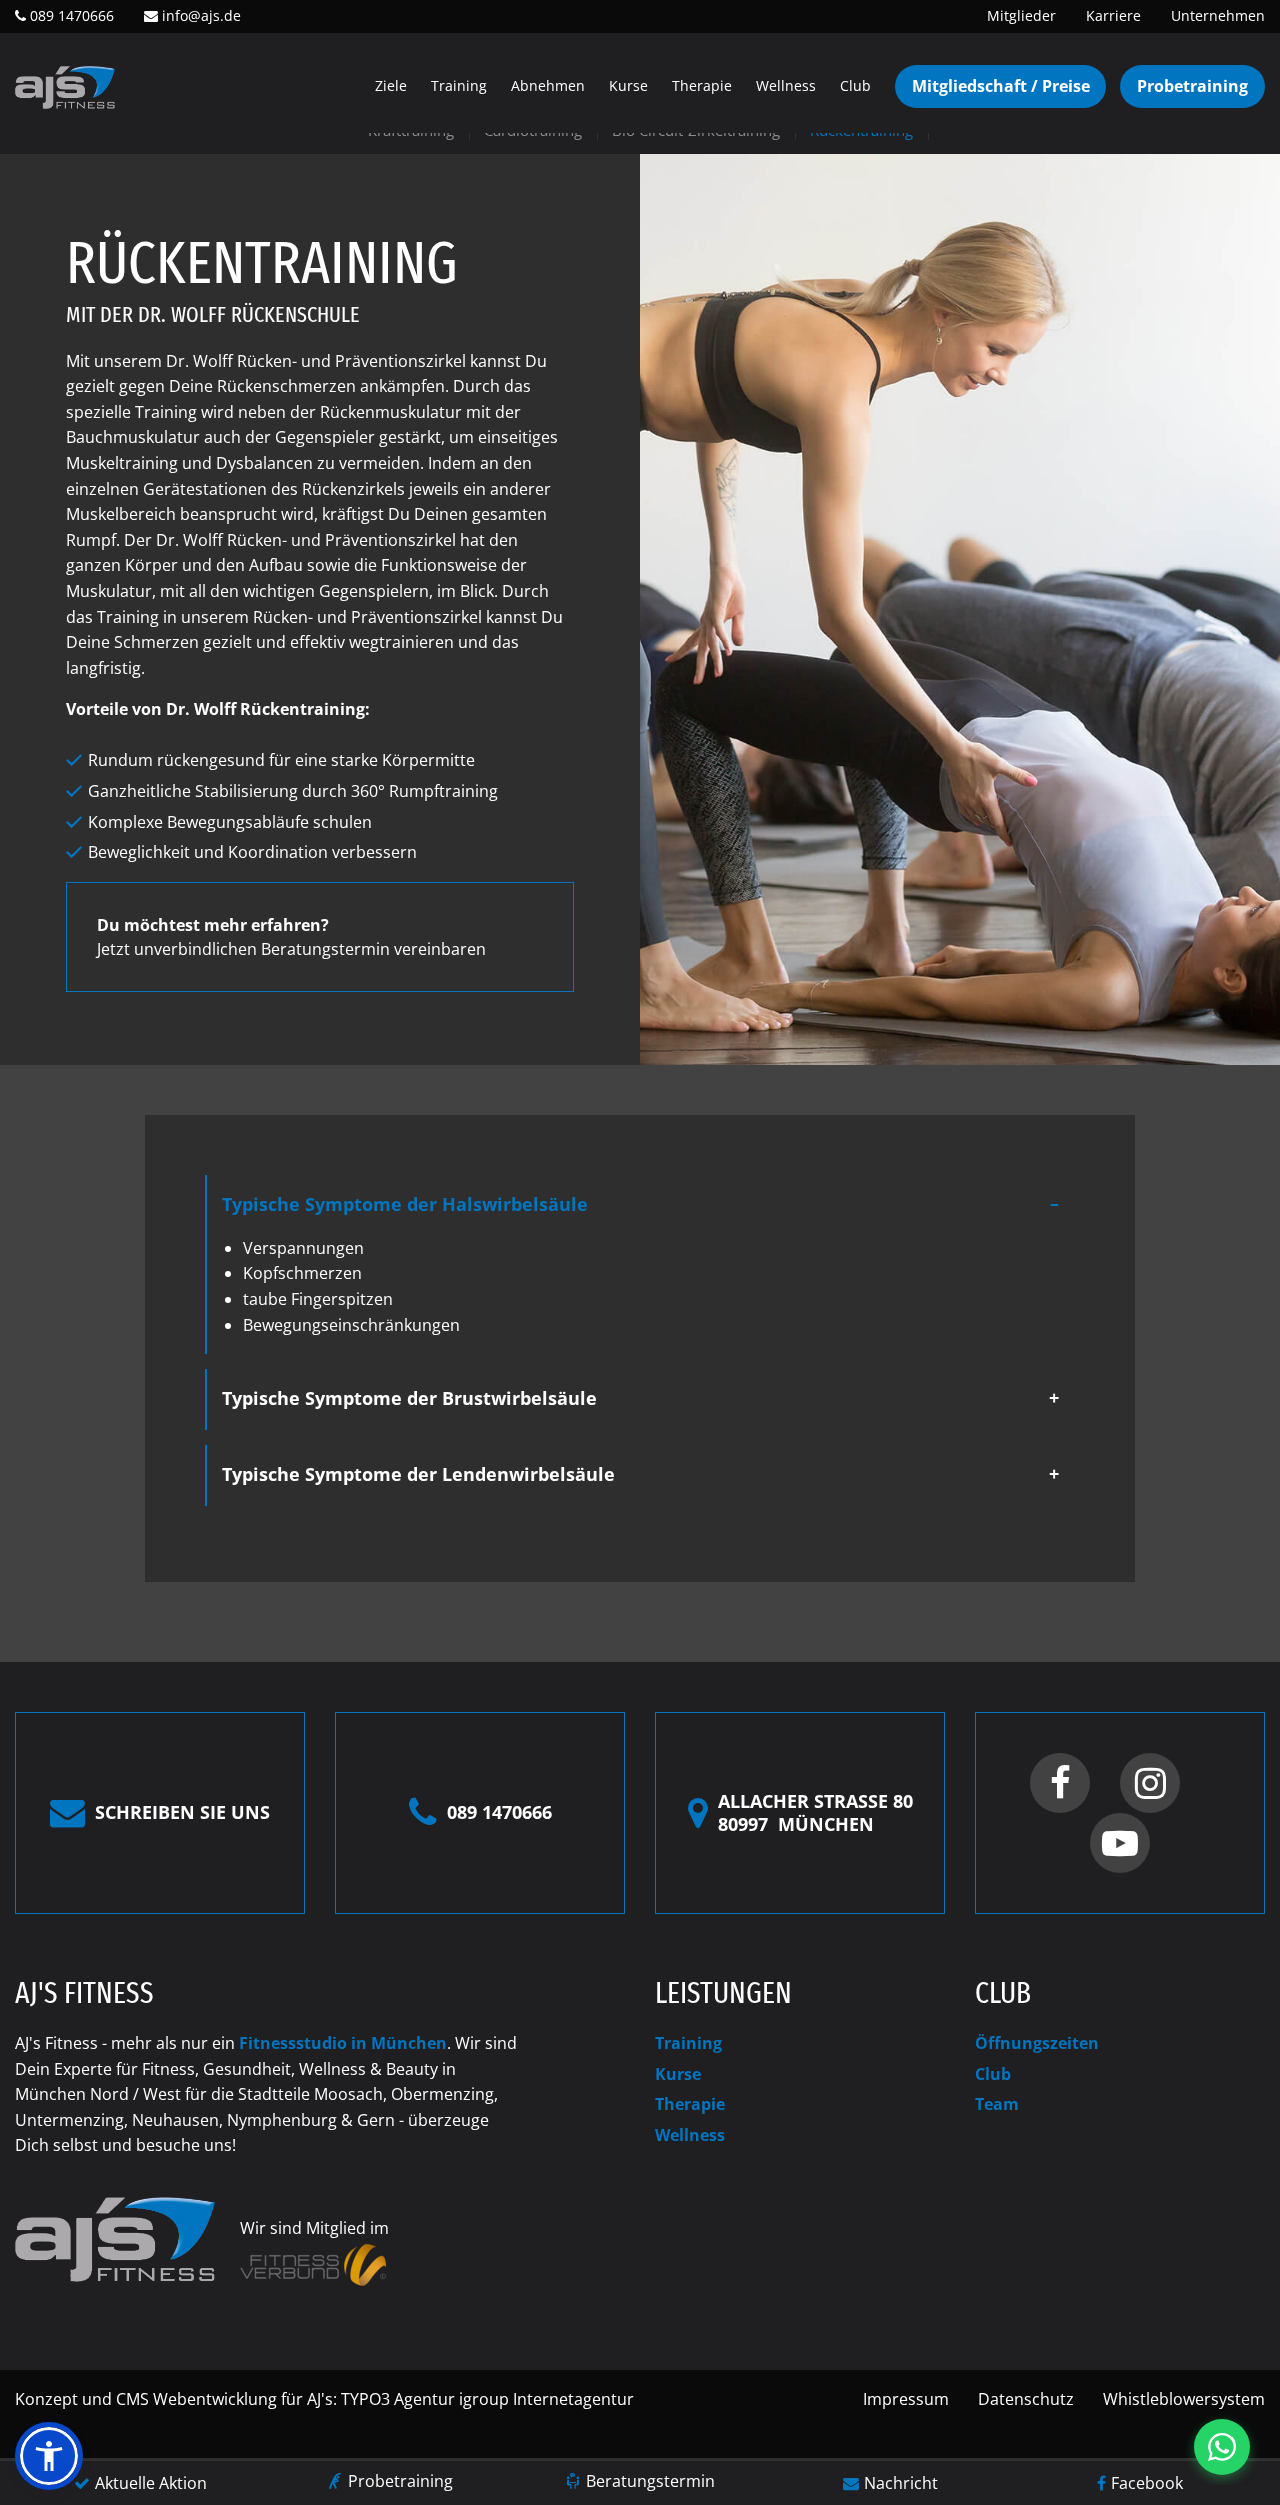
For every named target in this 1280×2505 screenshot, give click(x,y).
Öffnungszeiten (1037, 2043)
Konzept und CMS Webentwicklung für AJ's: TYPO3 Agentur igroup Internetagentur (324, 2399)
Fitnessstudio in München (343, 2043)
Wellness (786, 85)
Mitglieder (1021, 15)
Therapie (702, 85)
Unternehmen (1218, 15)
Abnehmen (548, 85)
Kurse (628, 85)
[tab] (641, 1205)
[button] (49, 2456)
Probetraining (1192, 86)
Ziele (391, 85)
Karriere (1113, 15)
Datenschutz (1026, 2399)
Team (997, 2104)
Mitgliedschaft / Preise (1001, 86)
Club (855, 85)
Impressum (906, 2399)
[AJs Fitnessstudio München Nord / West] (65, 86)
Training (459, 85)
